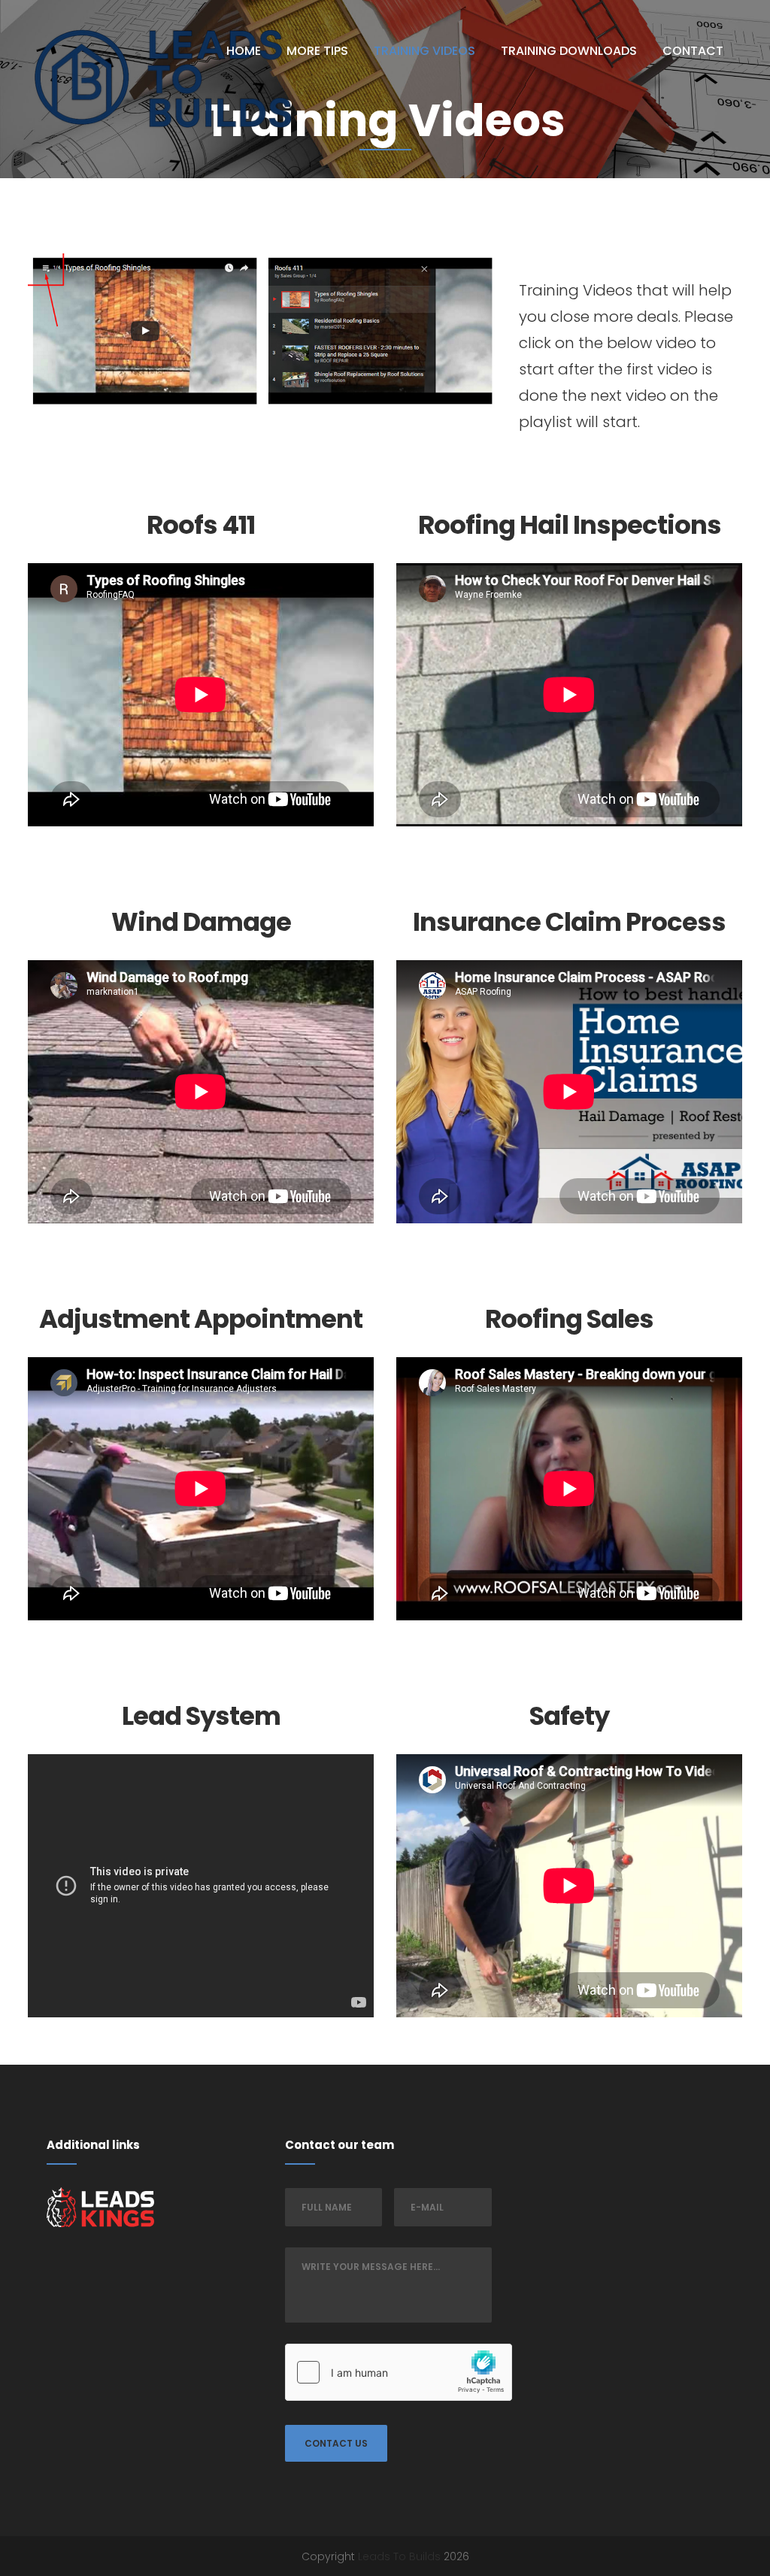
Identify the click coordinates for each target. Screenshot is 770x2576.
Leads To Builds (399, 2556)
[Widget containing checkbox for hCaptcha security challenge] (399, 2372)
